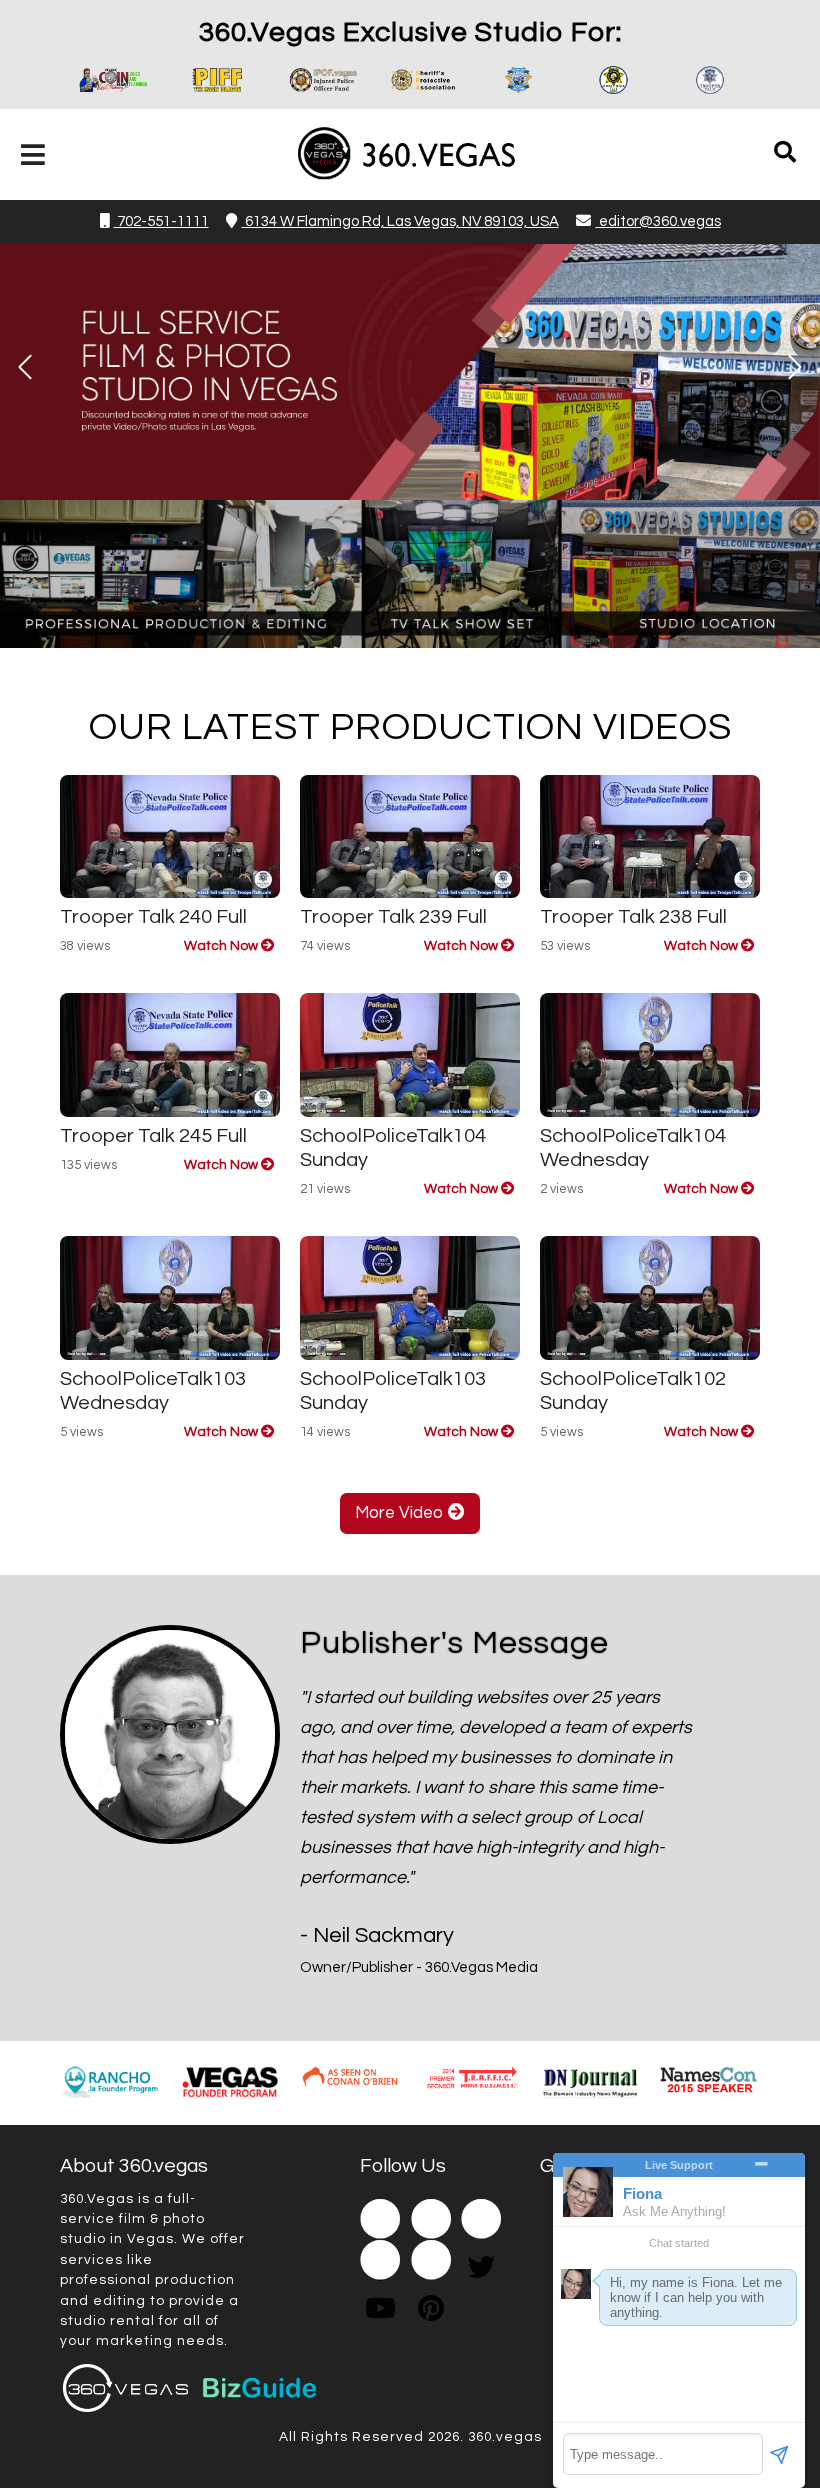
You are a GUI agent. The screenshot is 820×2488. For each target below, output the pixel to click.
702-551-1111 (161, 221)
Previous (25, 367)
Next (795, 367)
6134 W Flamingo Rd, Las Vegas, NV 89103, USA (400, 221)
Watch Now (222, 946)
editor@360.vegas (660, 221)
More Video (401, 1513)
